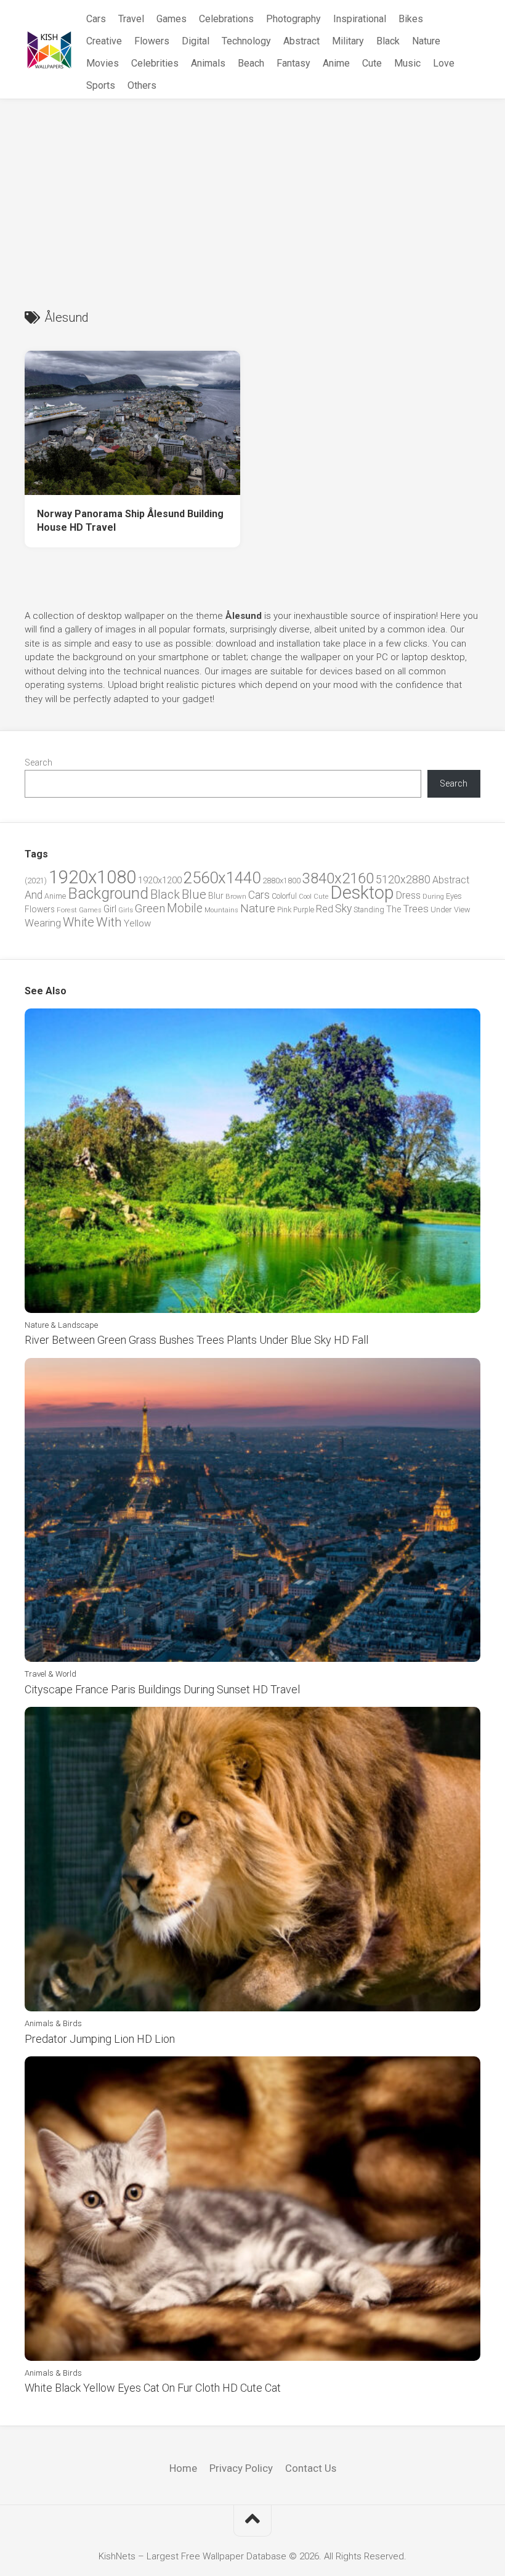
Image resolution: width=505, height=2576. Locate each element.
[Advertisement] (252, 192)
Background (108, 893)
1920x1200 (160, 880)
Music (407, 63)
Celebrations (226, 19)
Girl (110, 909)
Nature (426, 41)
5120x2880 (403, 880)
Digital (196, 41)
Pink (284, 910)
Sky (343, 909)
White (79, 922)
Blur (216, 896)
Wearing (43, 923)
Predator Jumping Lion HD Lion (100, 2039)
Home (183, 2468)
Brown (236, 896)
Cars (96, 19)
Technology (246, 41)
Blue (194, 894)
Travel (131, 19)
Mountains (221, 910)
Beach (251, 63)
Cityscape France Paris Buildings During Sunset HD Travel (162, 1689)
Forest (67, 910)
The (394, 909)
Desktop (362, 893)
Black (388, 41)
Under (441, 910)
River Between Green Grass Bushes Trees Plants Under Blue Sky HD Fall (196, 1340)
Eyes (454, 896)
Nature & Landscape (61, 1325)
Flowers (152, 41)
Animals (208, 63)
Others (142, 85)
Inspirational (360, 19)
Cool (305, 897)
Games (172, 19)
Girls (126, 910)
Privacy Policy (241, 2468)
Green (150, 908)
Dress (408, 895)
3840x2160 (338, 878)
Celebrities (155, 63)
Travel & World (50, 1674)
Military (348, 41)
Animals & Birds (53, 2023)
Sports (101, 85)
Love (444, 63)
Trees (416, 909)
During (433, 896)
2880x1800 (281, 881)
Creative (104, 41)
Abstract (301, 41)
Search (38, 763)
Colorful (284, 896)
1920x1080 (92, 877)
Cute (372, 63)
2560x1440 (222, 878)
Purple (304, 910)
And (34, 895)
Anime (336, 63)
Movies (103, 63)
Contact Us (311, 2468)
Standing (369, 910)
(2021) (36, 881)
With (109, 922)
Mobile (185, 908)
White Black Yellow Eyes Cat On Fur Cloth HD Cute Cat (153, 2388)
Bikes (411, 19)
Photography (293, 19)
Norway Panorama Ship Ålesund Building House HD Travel (130, 521)
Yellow (137, 923)
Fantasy (293, 63)
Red (325, 909)
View (462, 910)
